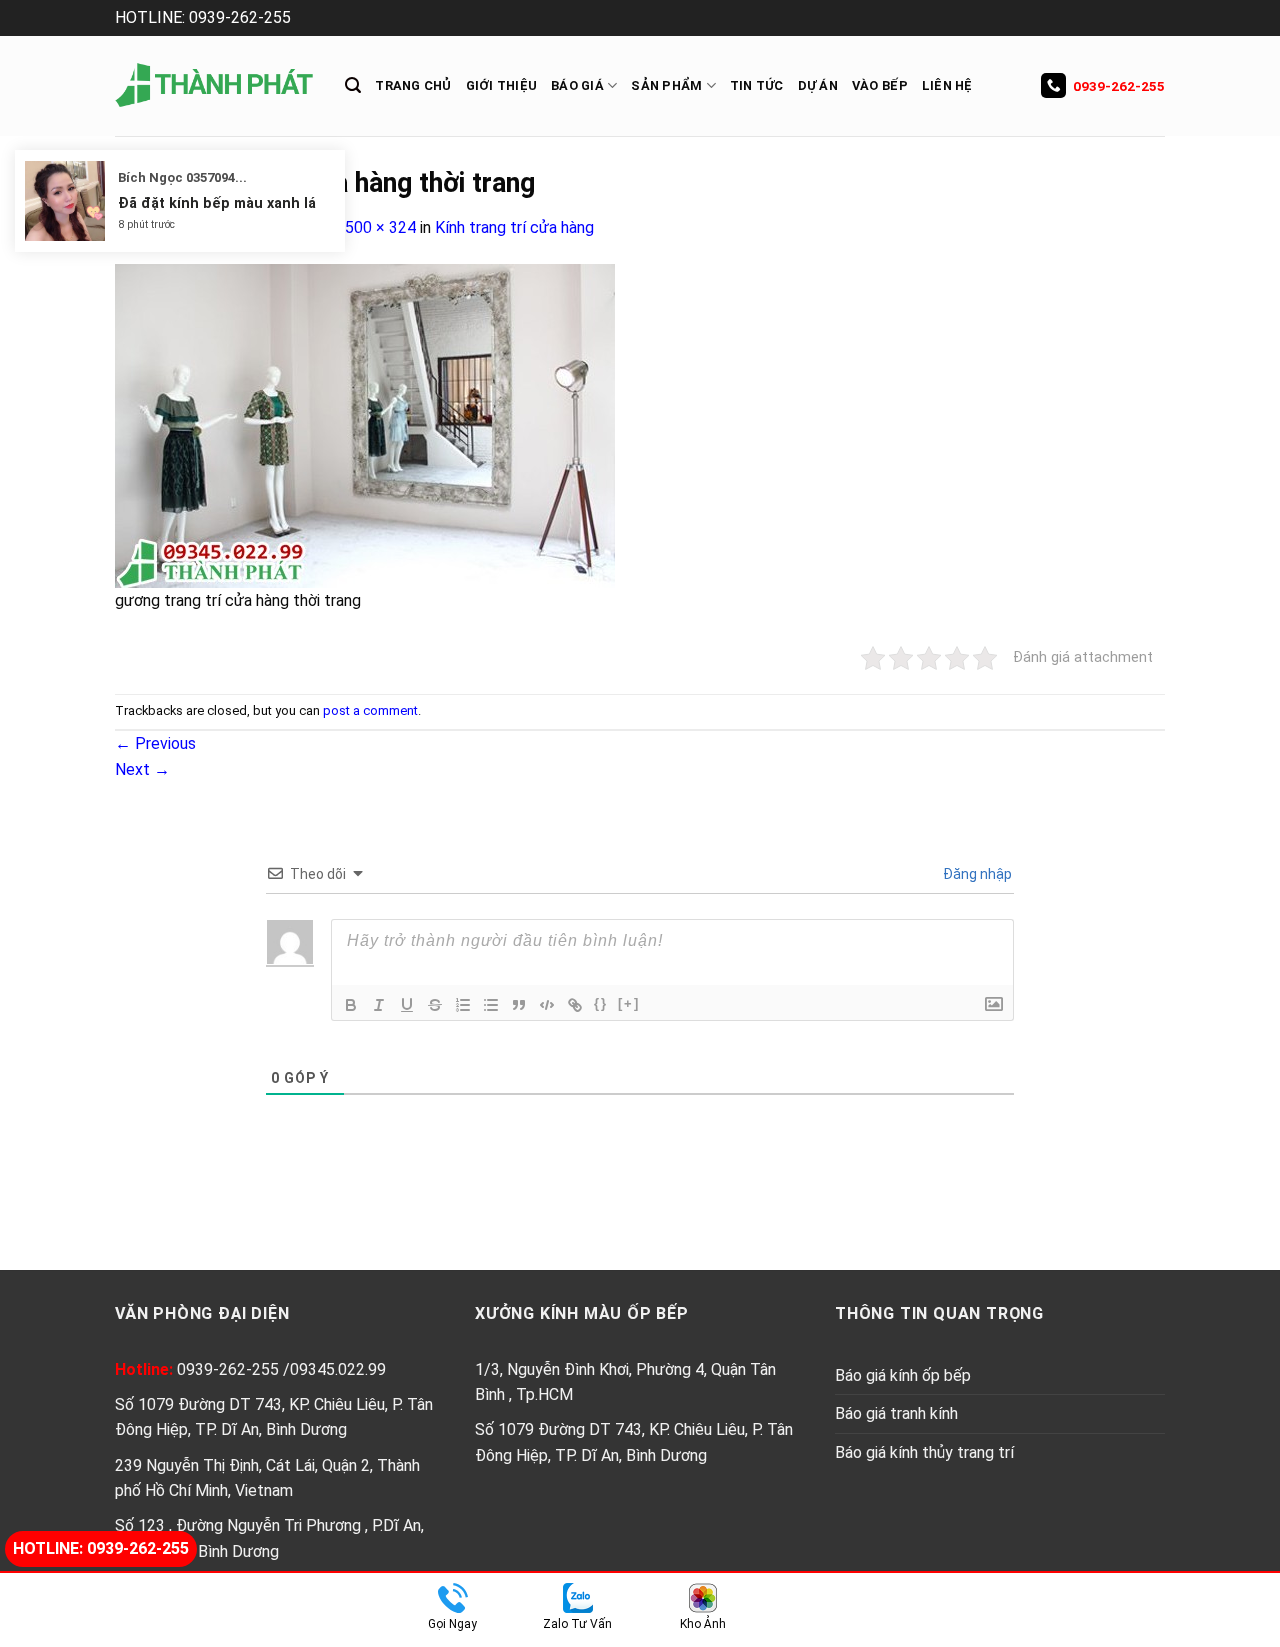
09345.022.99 (338, 1369)
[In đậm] (351, 1005)
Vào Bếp (880, 85)
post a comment (370, 710)
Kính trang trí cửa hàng (514, 227)
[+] (629, 1003)
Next (142, 769)
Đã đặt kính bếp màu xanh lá (217, 203)
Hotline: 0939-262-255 (101, 1548)
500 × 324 (380, 227)
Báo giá (577, 85)
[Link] (575, 1005)
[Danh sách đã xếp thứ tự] (463, 1005)
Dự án (818, 85)
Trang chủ (413, 85)
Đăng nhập (976, 874)
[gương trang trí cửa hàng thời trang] (365, 424)
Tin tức (757, 85)
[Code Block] (547, 1005)
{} (601, 1003)
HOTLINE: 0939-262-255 (203, 17)
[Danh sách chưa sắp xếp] (491, 1005)
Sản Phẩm (666, 85)
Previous (155, 743)
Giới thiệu (502, 85)
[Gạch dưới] (407, 1005)
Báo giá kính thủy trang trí (924, 1452)
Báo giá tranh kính (896, 1413)
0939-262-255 (1119, 86)
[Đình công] (435, 1005)
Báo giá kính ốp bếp (903, 1375)
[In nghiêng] (379, 1005)
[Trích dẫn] (519, 1005)
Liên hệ (947, 85)
